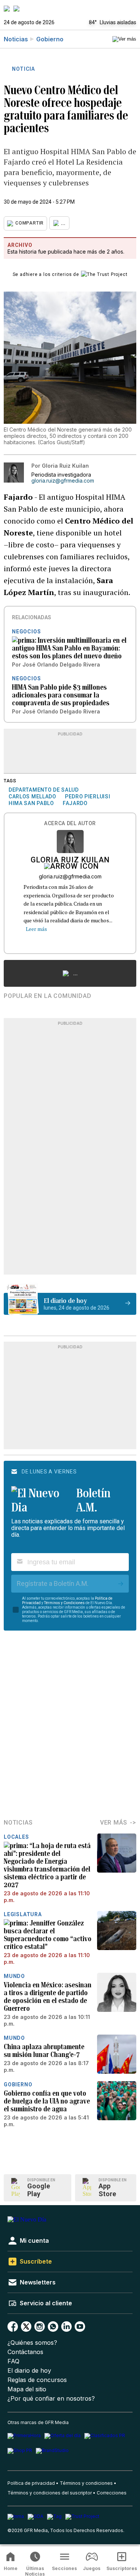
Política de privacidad (31, 2483)
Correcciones (112, 2493)
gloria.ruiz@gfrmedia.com (63, 481)
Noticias (16, 39)
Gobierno (50, 39)
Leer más (36, 929)
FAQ (13, 2361)
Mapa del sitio (27, 2389)
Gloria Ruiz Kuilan (70, 861)
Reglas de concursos (37, 2380)
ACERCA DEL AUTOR (70, 823)
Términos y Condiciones (64, 1603)
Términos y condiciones (86, 2483)
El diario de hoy (29, 2371)
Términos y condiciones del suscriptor (50, 2493)
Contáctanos (25, 2352)
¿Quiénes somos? (32, 2343)
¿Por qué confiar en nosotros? (51, 2399)
